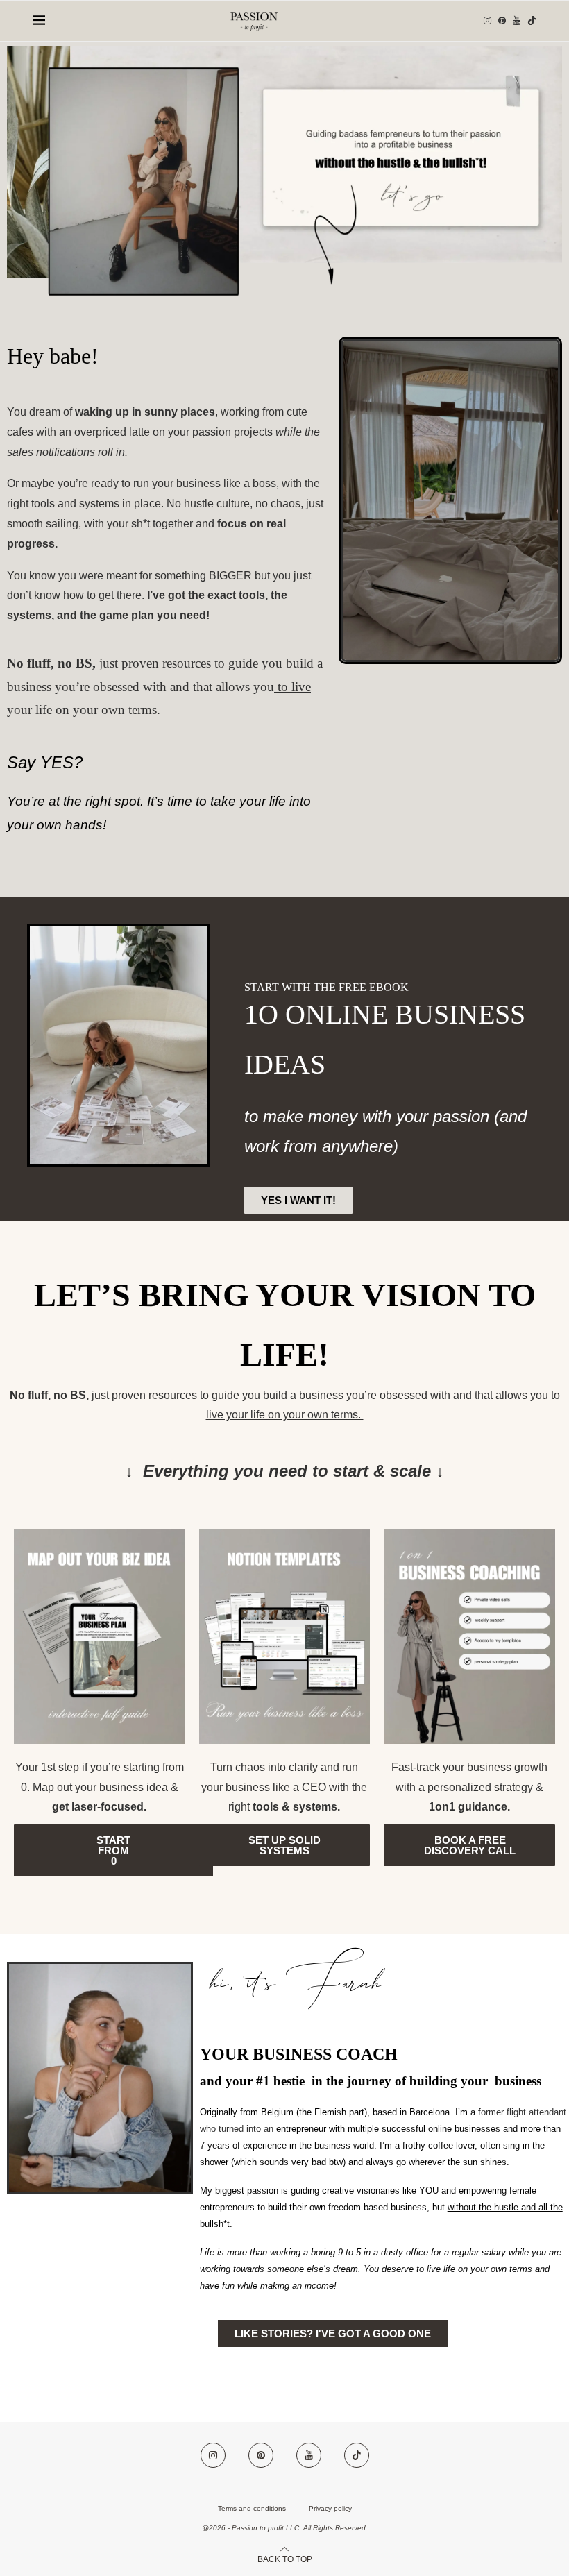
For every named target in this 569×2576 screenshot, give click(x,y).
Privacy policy (330, 2508)
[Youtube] (517, 21)
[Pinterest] (502, 21)
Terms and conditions (252, 2508)
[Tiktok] (532, 21)
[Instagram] (487, 21)
